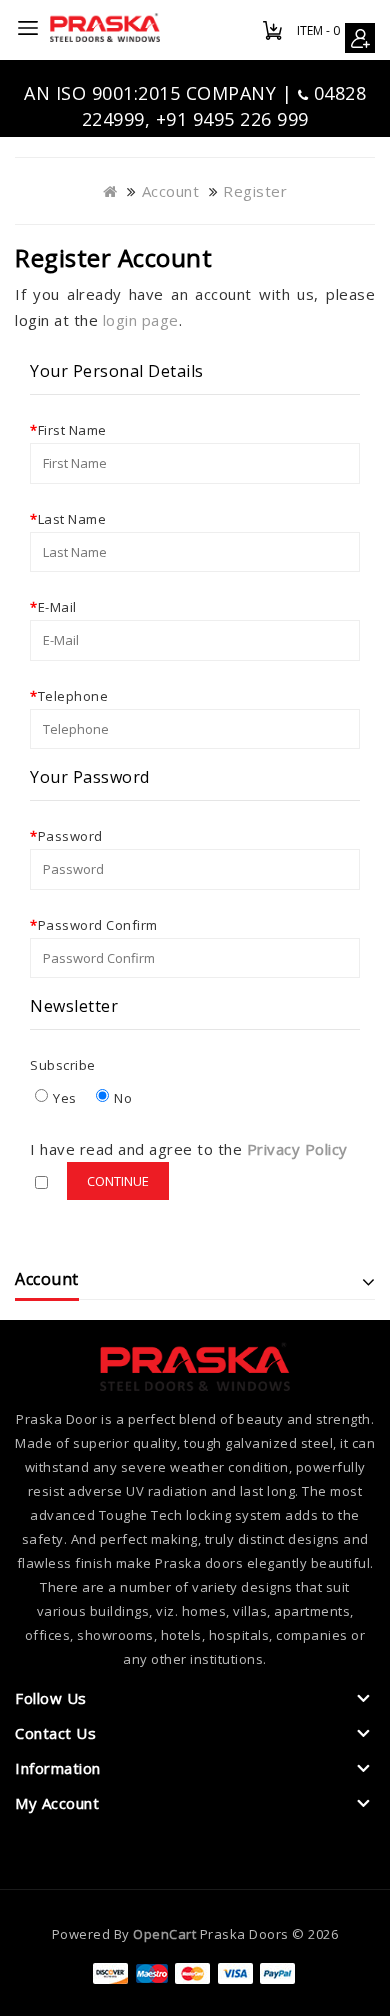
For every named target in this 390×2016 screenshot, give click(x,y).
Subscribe (63, 1065)
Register (255, 191)
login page (141, 320)
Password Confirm (98, 925)
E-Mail (57, 607)
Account (171, 191)
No (123, 1098)
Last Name (72, 519)
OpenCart (164, 1934)
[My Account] (360, 38)
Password (70, 836)
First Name (72, 430)
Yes (65, 1098)
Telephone (73, 696)
